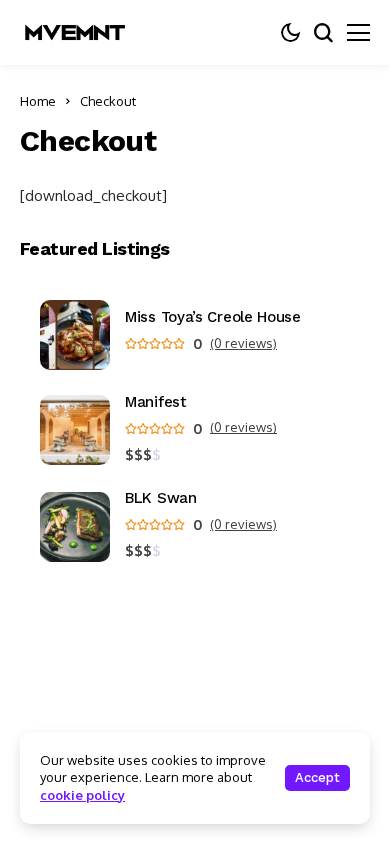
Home (38, 101)
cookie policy (82, 795)
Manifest (156, 402)
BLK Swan (161, 498)
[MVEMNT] (75, 32)
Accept (317, 777)
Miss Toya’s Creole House (213, 317)
